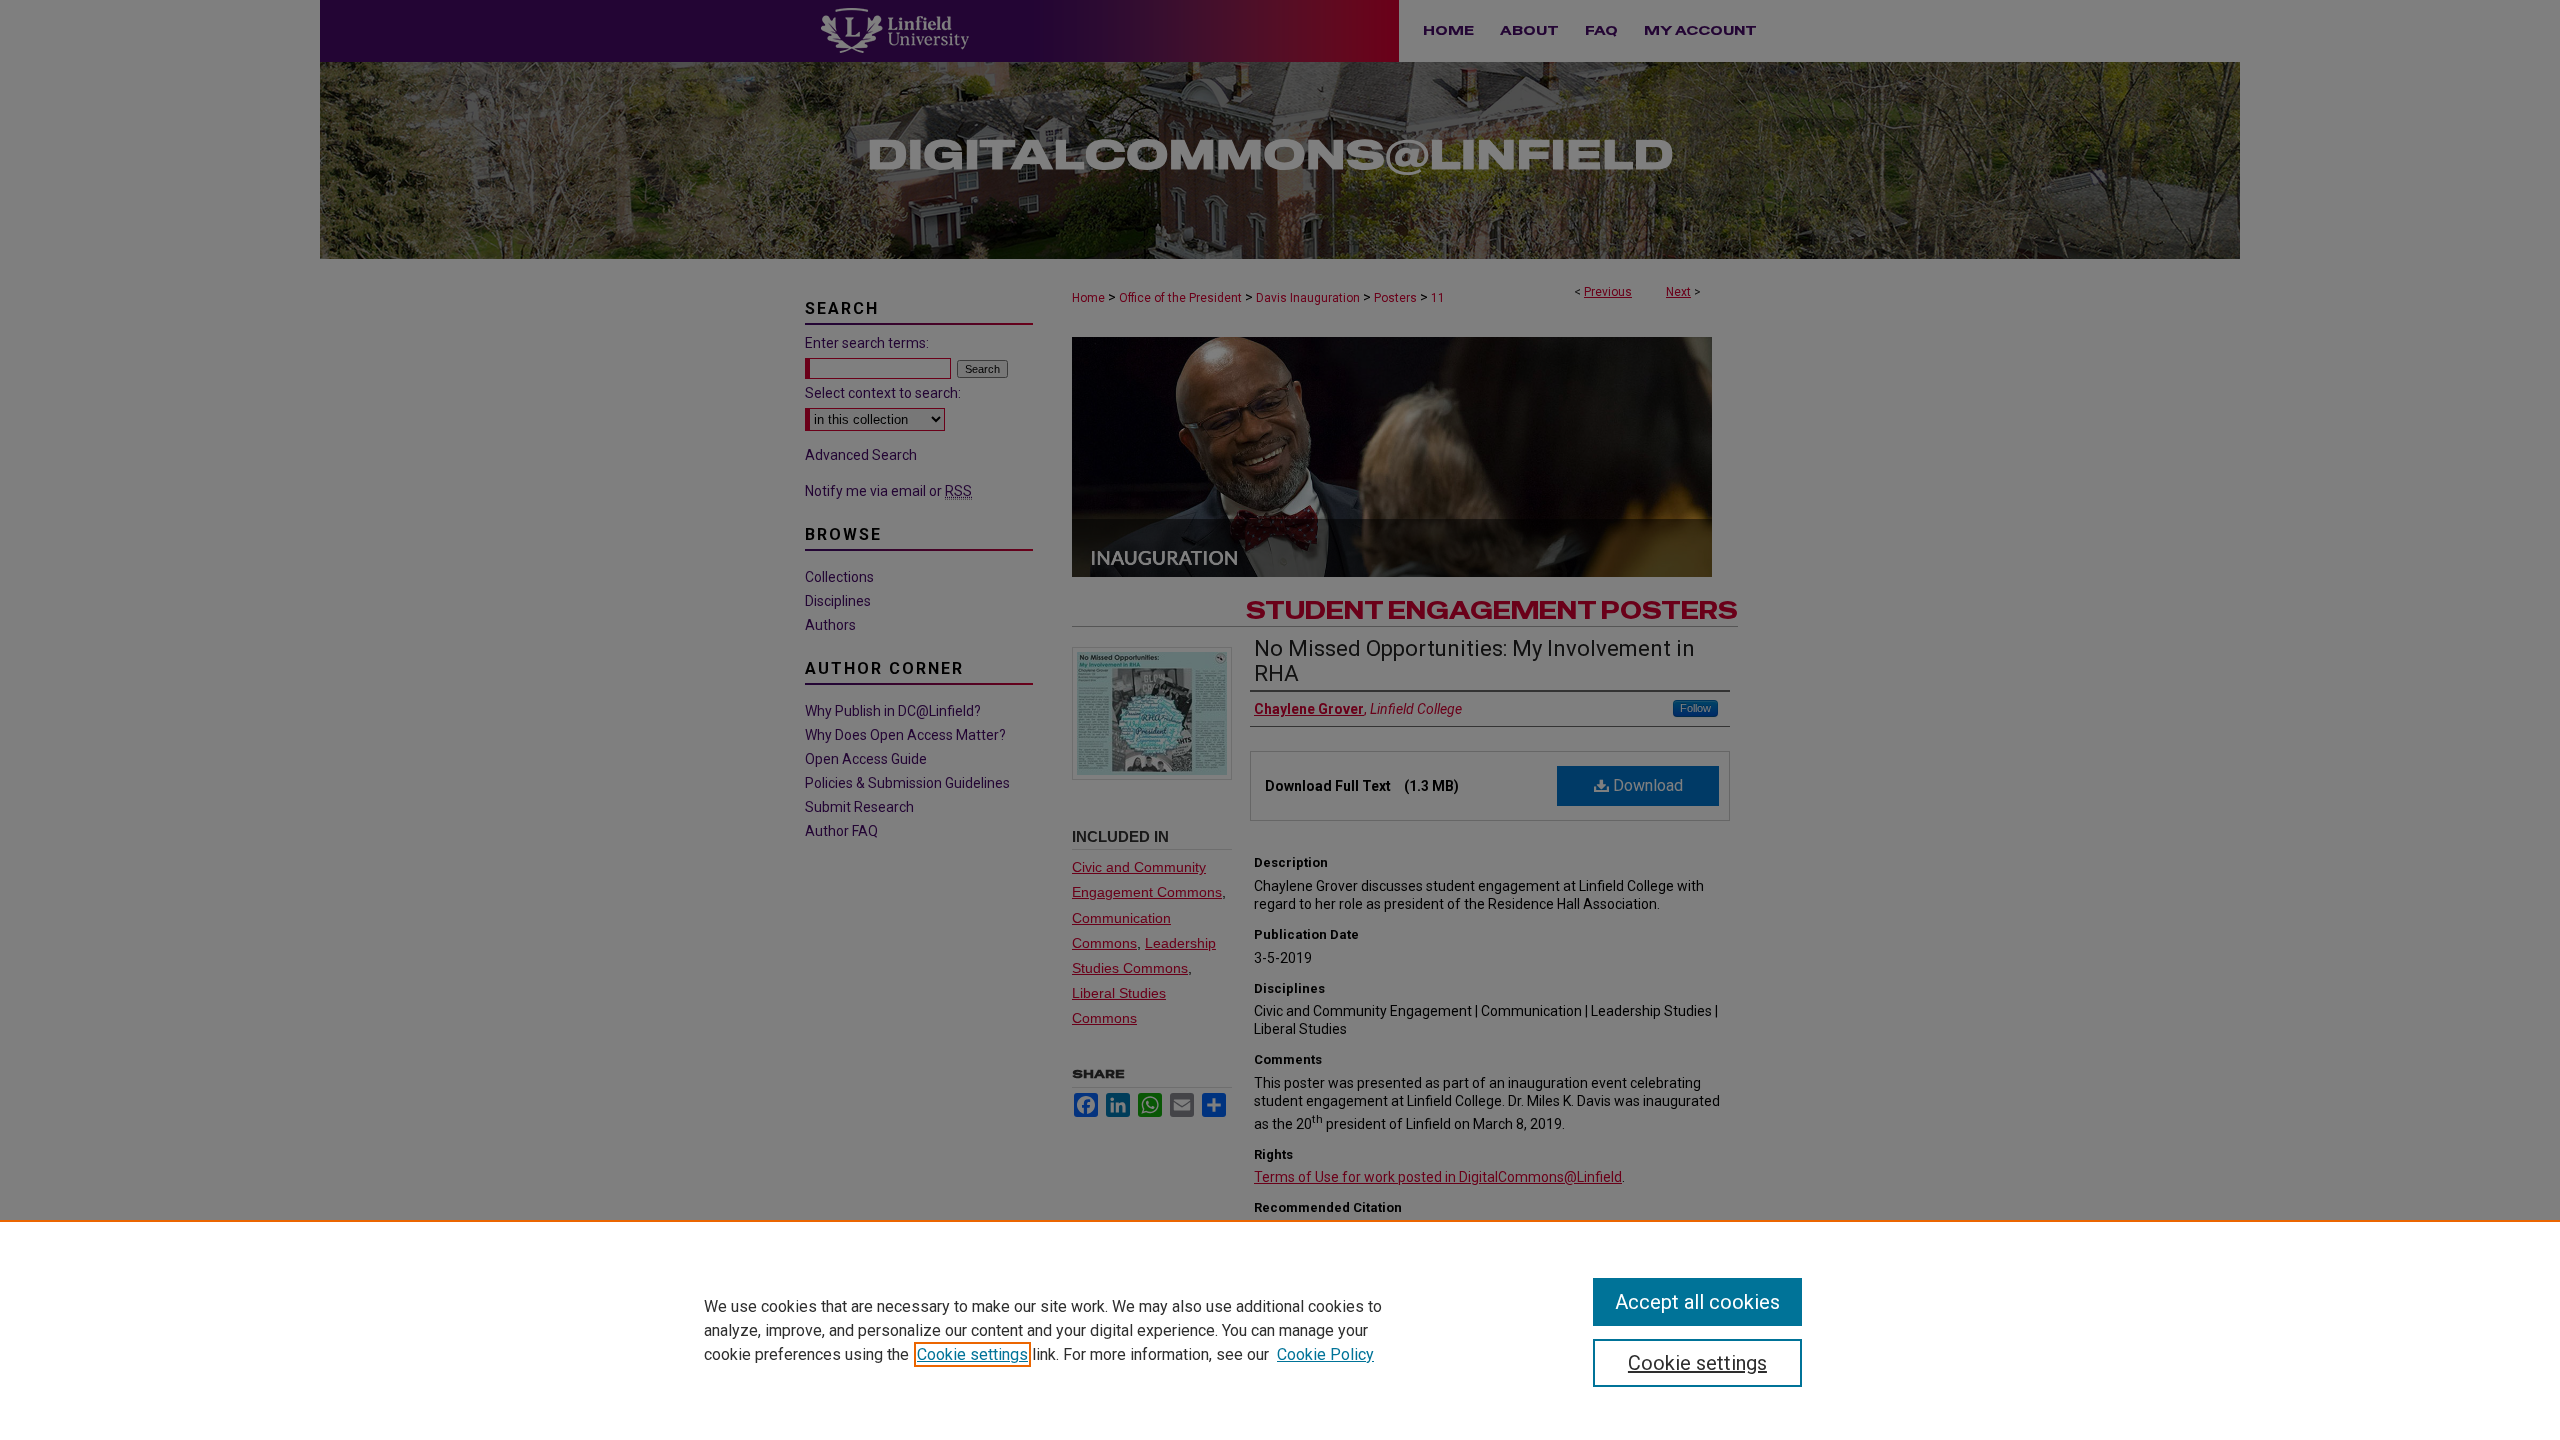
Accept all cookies (1697, 1302)
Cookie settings (972, 1354)
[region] (1280, 1330)
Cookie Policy (1325, 1354)
